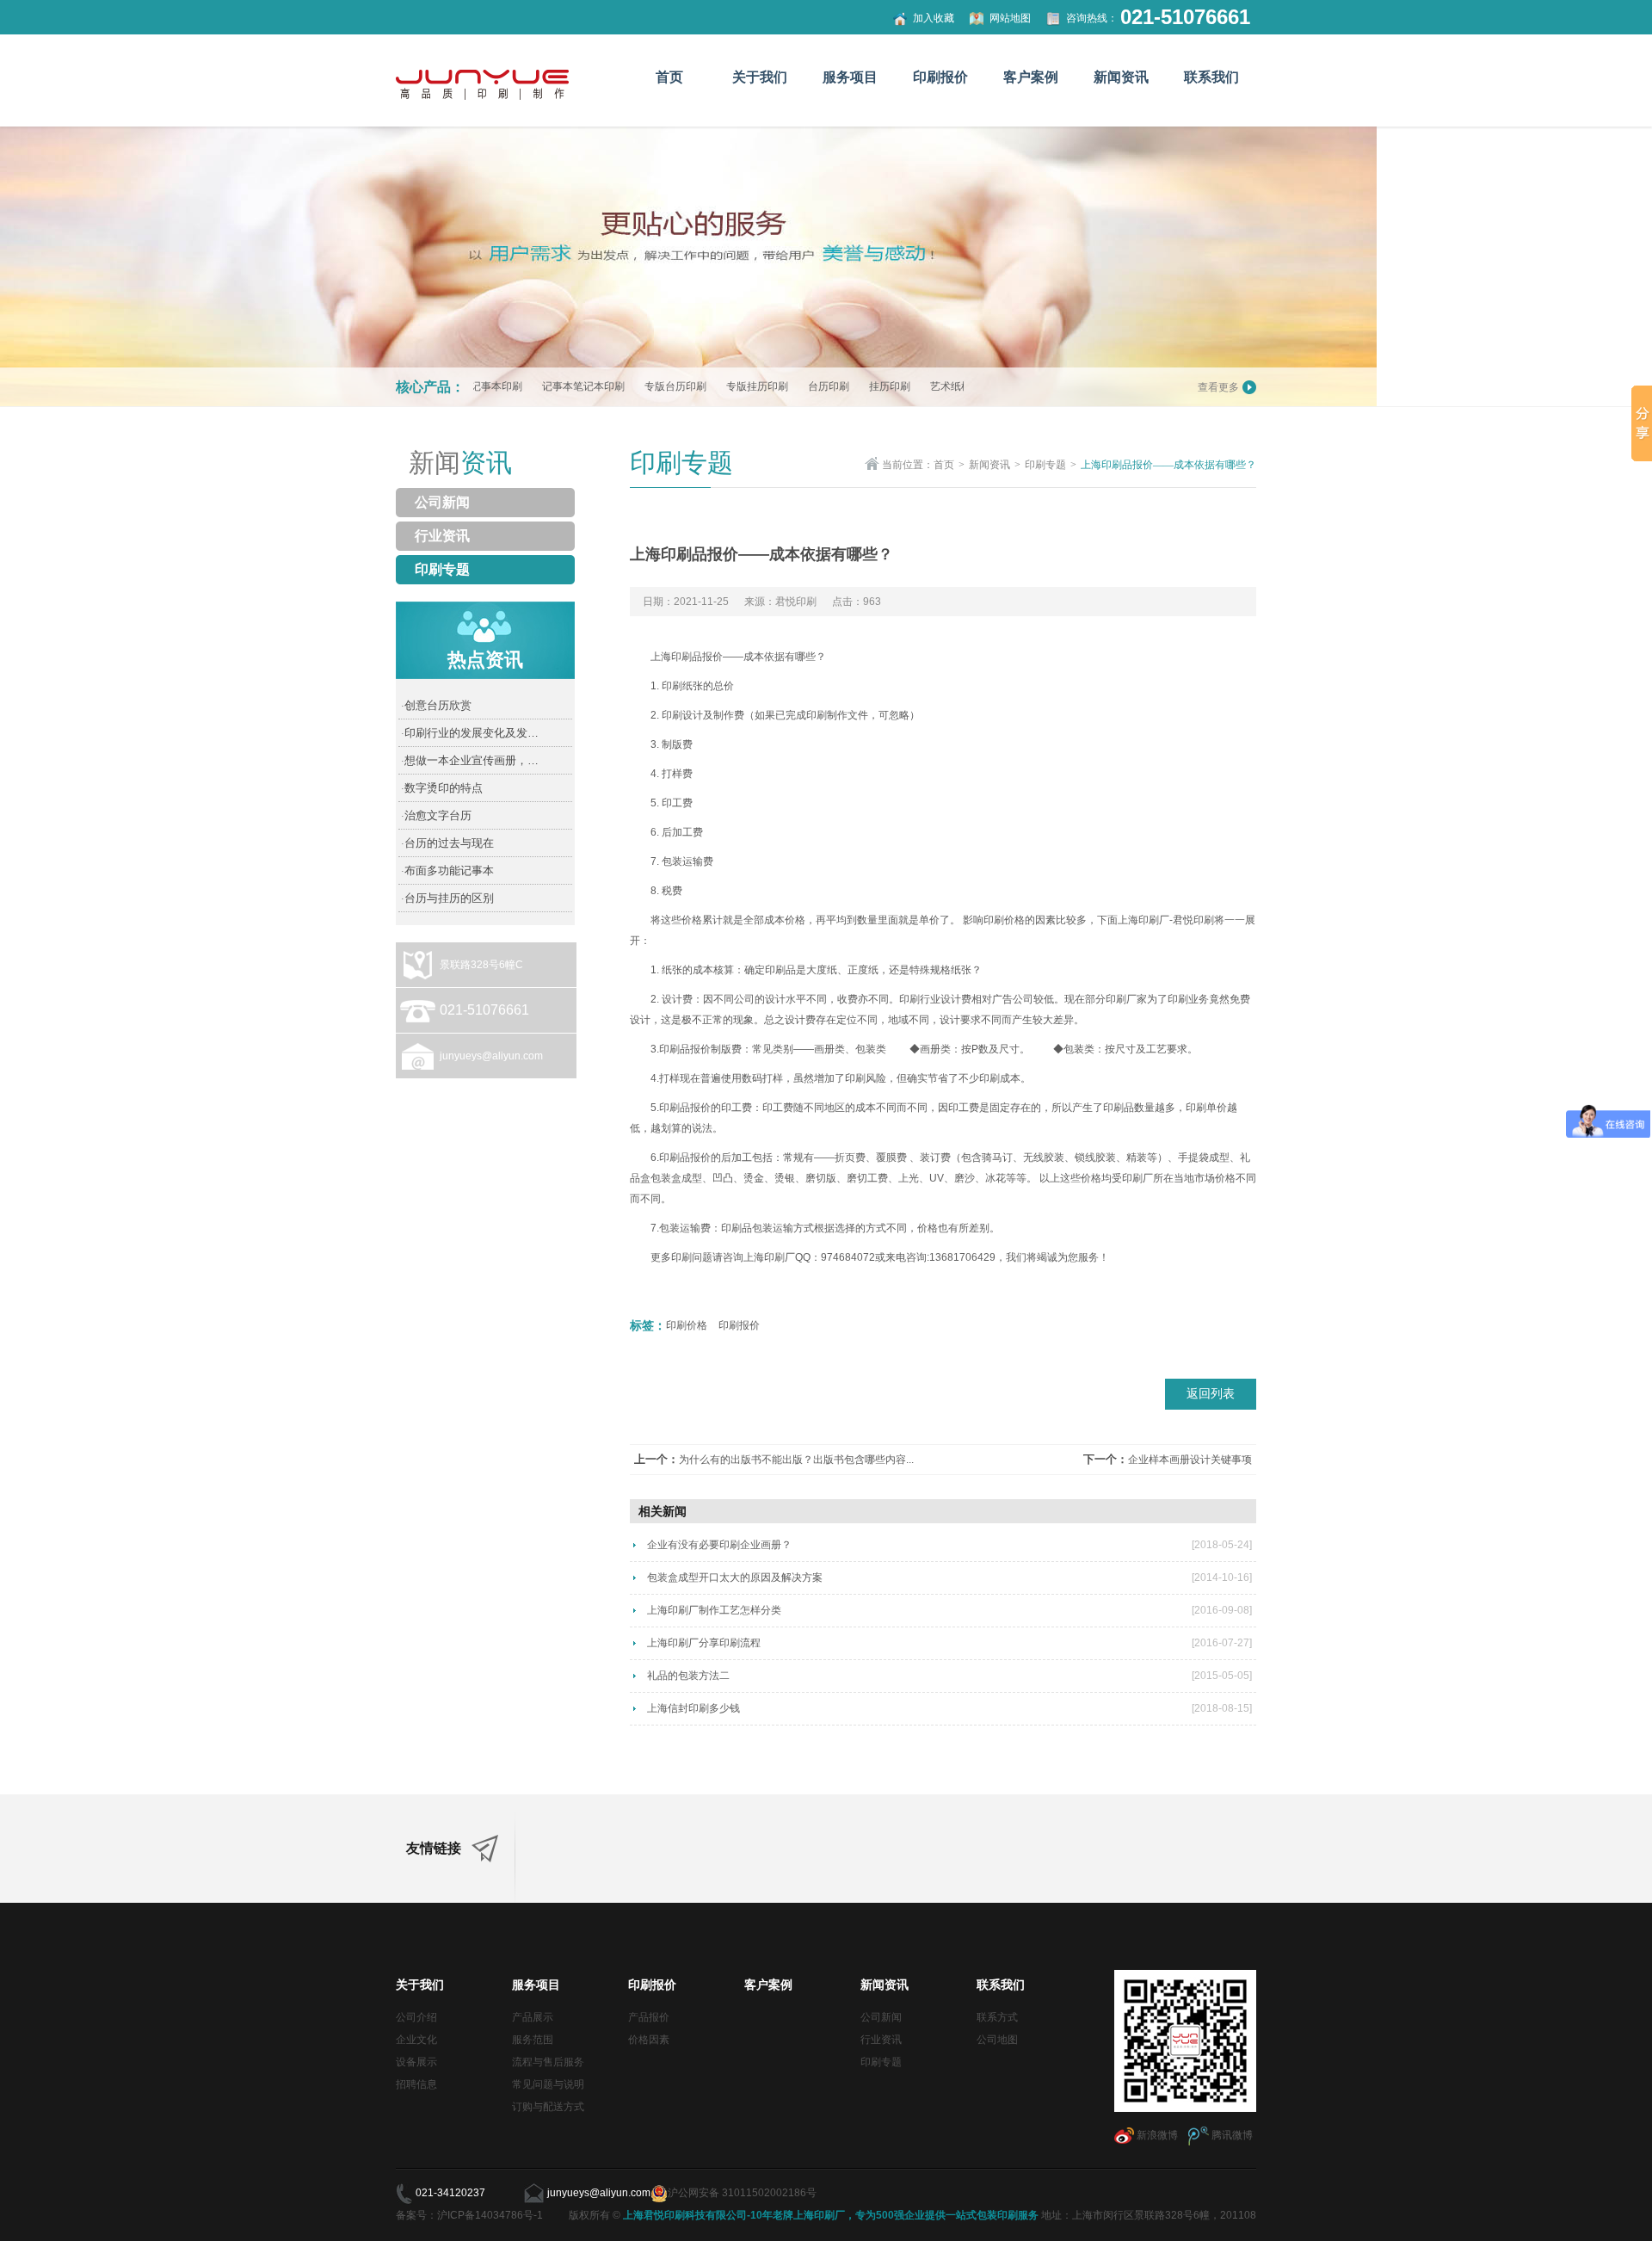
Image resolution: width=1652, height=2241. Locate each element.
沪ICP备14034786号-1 (491, 2215)
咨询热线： (1092, 18)
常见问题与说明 (548, 2084)
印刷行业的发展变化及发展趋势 (474, 733)
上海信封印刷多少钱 (693, 1708)
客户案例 (1031, 77)
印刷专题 (442, 569)
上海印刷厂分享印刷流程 (704, 1643)
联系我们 (1211, 77)
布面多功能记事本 (447, 870)
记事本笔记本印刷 (536, 386)
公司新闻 (442, 502)
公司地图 (997, 2040)
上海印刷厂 (1143, 920)
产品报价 (649, 2017)
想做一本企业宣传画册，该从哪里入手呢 (474, 760)
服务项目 (850, 77)
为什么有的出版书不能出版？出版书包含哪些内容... (796, 1460)
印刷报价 (940, 77)
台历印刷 (781, 386)
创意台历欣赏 (436, 705)
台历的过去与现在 (447, 843)
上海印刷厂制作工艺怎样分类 (714, 1610)
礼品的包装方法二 (688, 1676)
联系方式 (997, 2017)
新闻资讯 (1121, 77)
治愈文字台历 (436, 815)
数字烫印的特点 (442, 788)
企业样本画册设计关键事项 (1190, 1460)
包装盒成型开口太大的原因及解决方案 (735, 1577)
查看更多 (1218, 387)
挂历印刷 (842, 386)
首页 (669, 77)
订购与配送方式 (548, 2107)
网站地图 (1010, 18)
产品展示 (533, 2017)
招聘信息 (416, 2084)
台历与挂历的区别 (447, 898)
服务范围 (533, 2040)
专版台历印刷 (628, 386)
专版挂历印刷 (710, 386)
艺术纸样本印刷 (919, 386)
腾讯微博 (1231, 2135)
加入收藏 (934, 18)
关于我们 (760, 77)
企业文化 (416, 2040)
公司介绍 (416, 2017)
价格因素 (649, 2040)
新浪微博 (1156, 2135)
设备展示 (416, 2062)
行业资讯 (442, 536)
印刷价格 (1004, 920)
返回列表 (1211, 1394)
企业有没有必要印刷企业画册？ (719, 1545)
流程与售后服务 (548, 2062)
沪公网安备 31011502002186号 (742, 2193)
